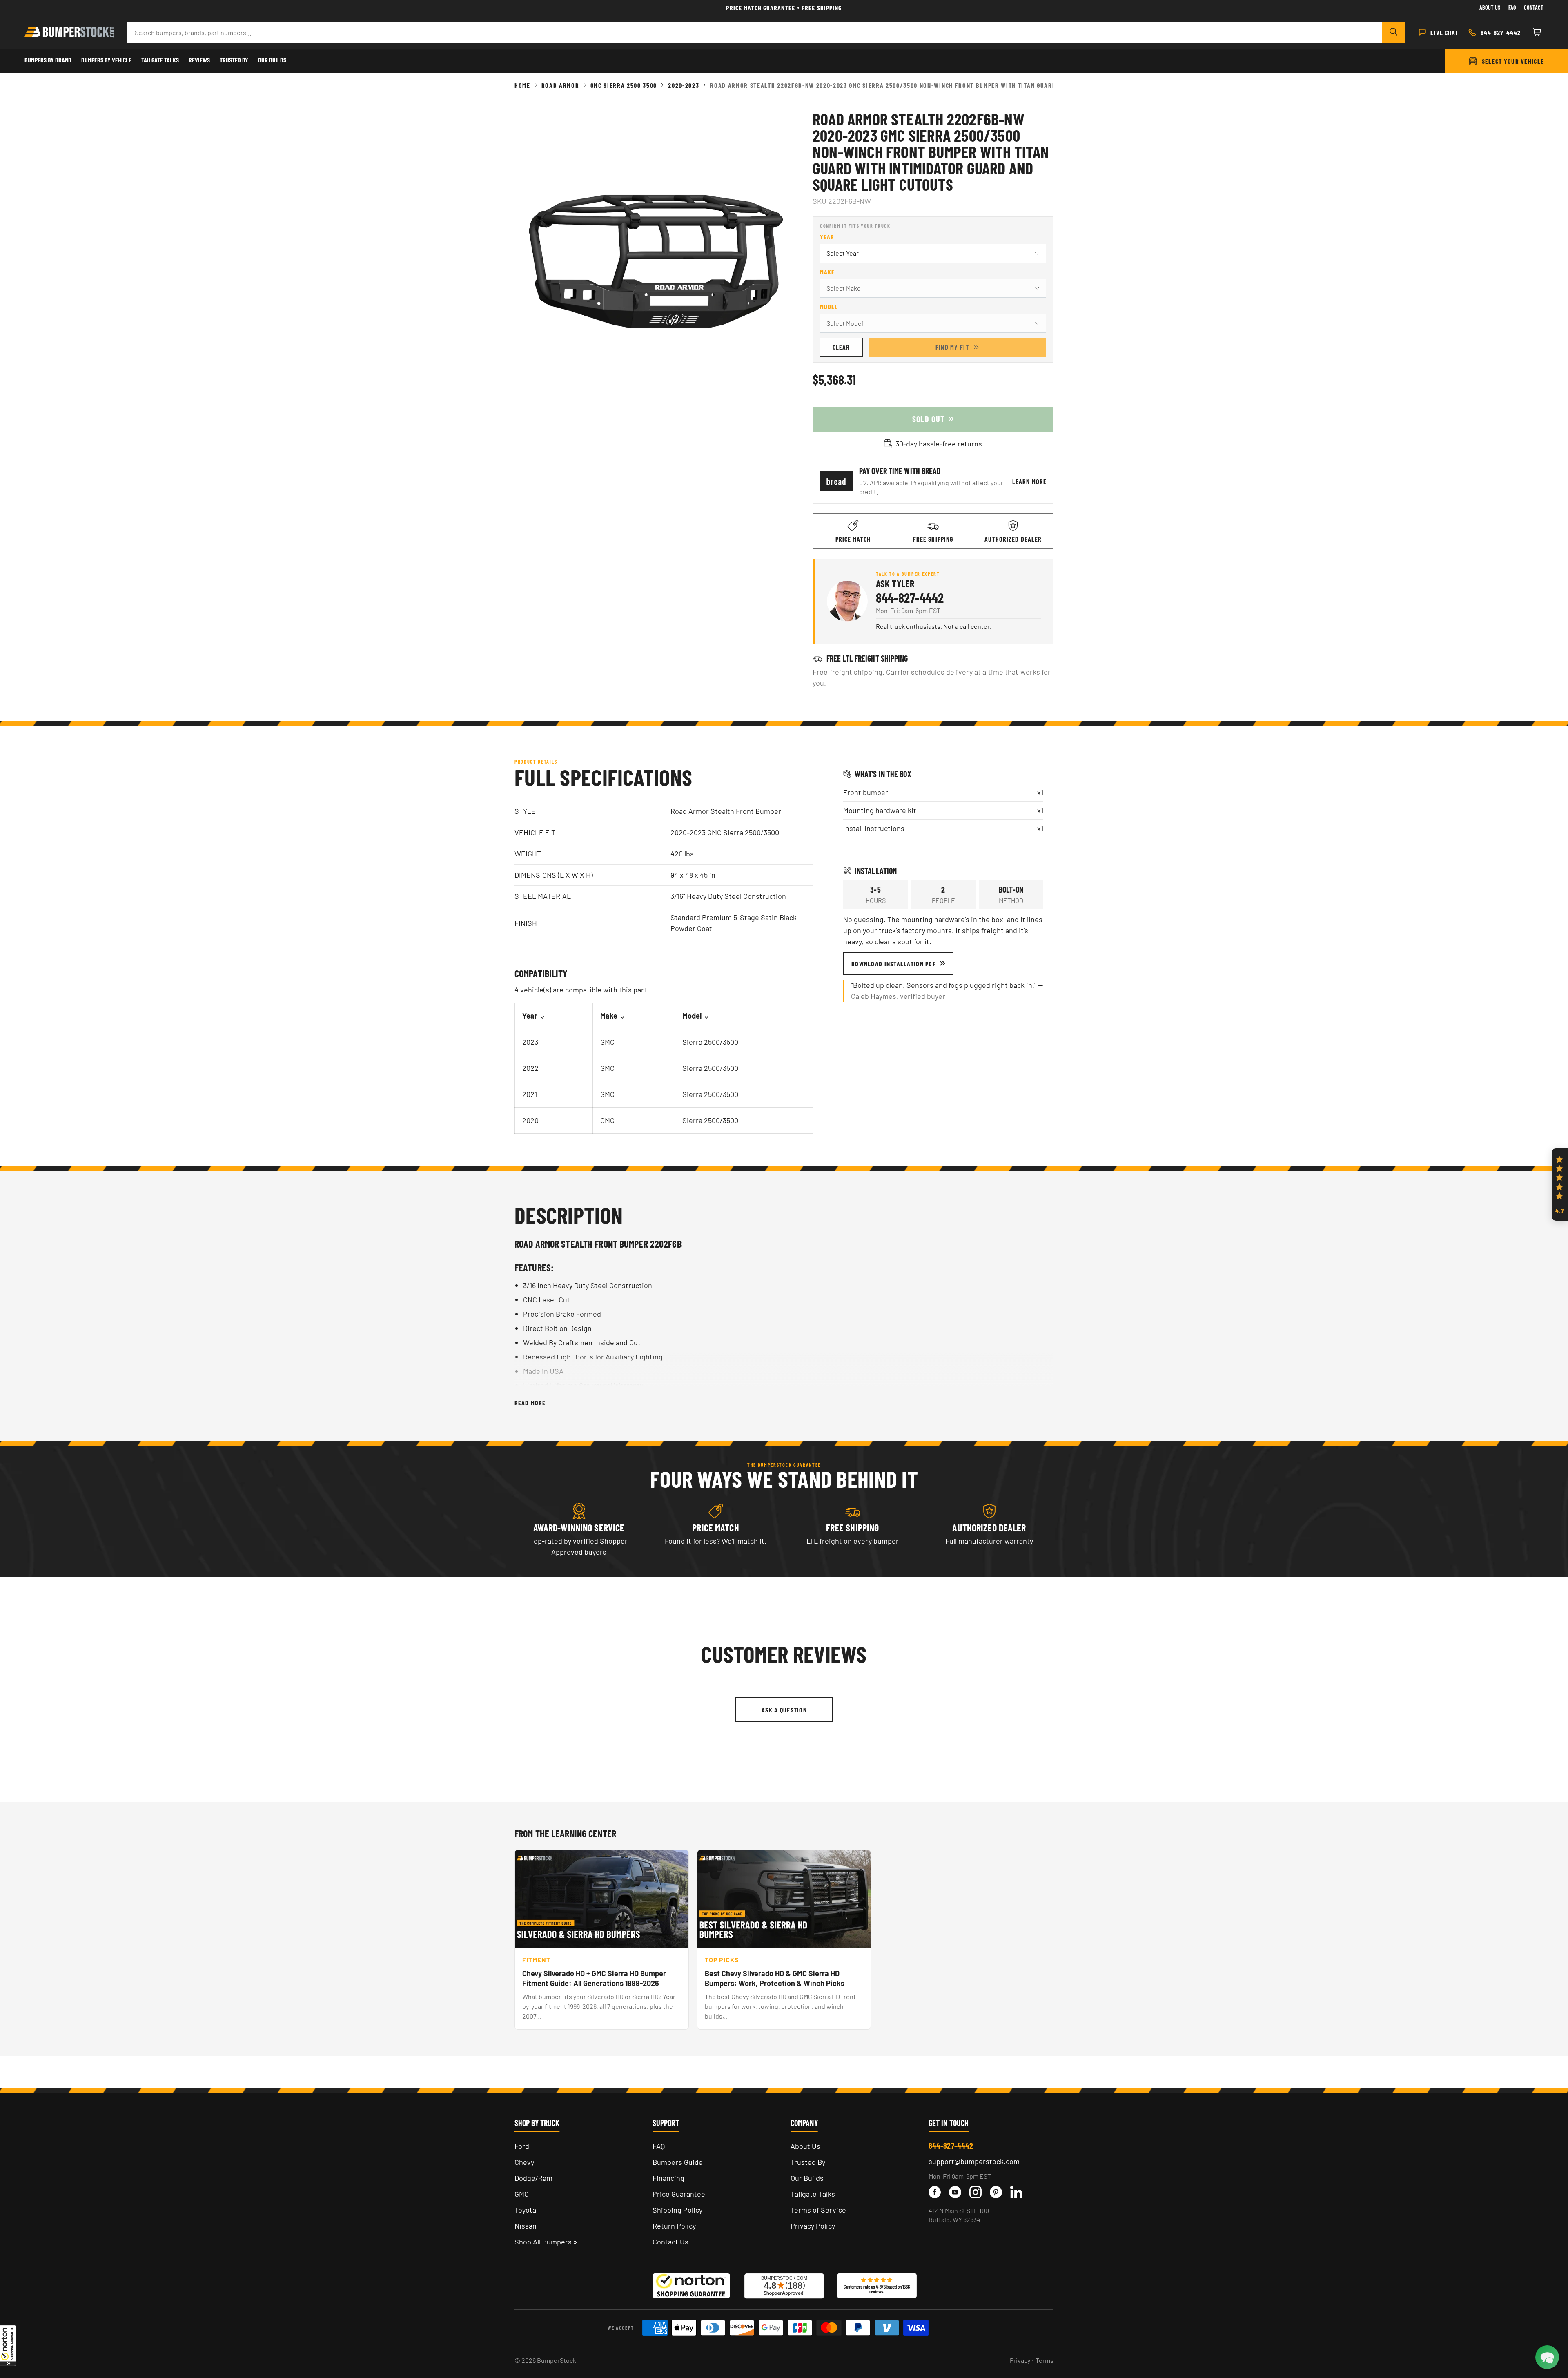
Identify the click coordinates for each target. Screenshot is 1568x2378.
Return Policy (674, 2226)
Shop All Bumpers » (546, 2242)
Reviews (199, 60)
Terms (1045, 2360)
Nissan (526, 2226)
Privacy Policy (813, 2226)
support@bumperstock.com (974, 2161)
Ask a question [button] (784, 1710)
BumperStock (557, 2360)
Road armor (560, 85)
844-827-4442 (910, 597)
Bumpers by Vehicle (106, 60)
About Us (1490, 8)
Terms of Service (818, 2210)
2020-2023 (684, 85)
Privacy (1020, 2360)
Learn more (1029, 481)
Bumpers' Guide (678, 2162)
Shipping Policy (677, 2210)
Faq (1512, 8)
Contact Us (670, 2242)
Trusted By (234, 60)
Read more (530, 1403)
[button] (8, 2345)
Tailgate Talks (160, 60)
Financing (668, 2178)
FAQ (659, 2146)
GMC (522, 2194)
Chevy (524, 2162)
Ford (522, 2146)
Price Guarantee (679, 2194)
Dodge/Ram (533, 2178)
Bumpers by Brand (48, 60)
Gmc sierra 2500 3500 (624, 85)
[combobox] (755, 32)
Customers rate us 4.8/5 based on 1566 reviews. (877, 2289)
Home (522, 85)
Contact (1534, 8)
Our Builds (272, 60)
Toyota (525, 2210)
